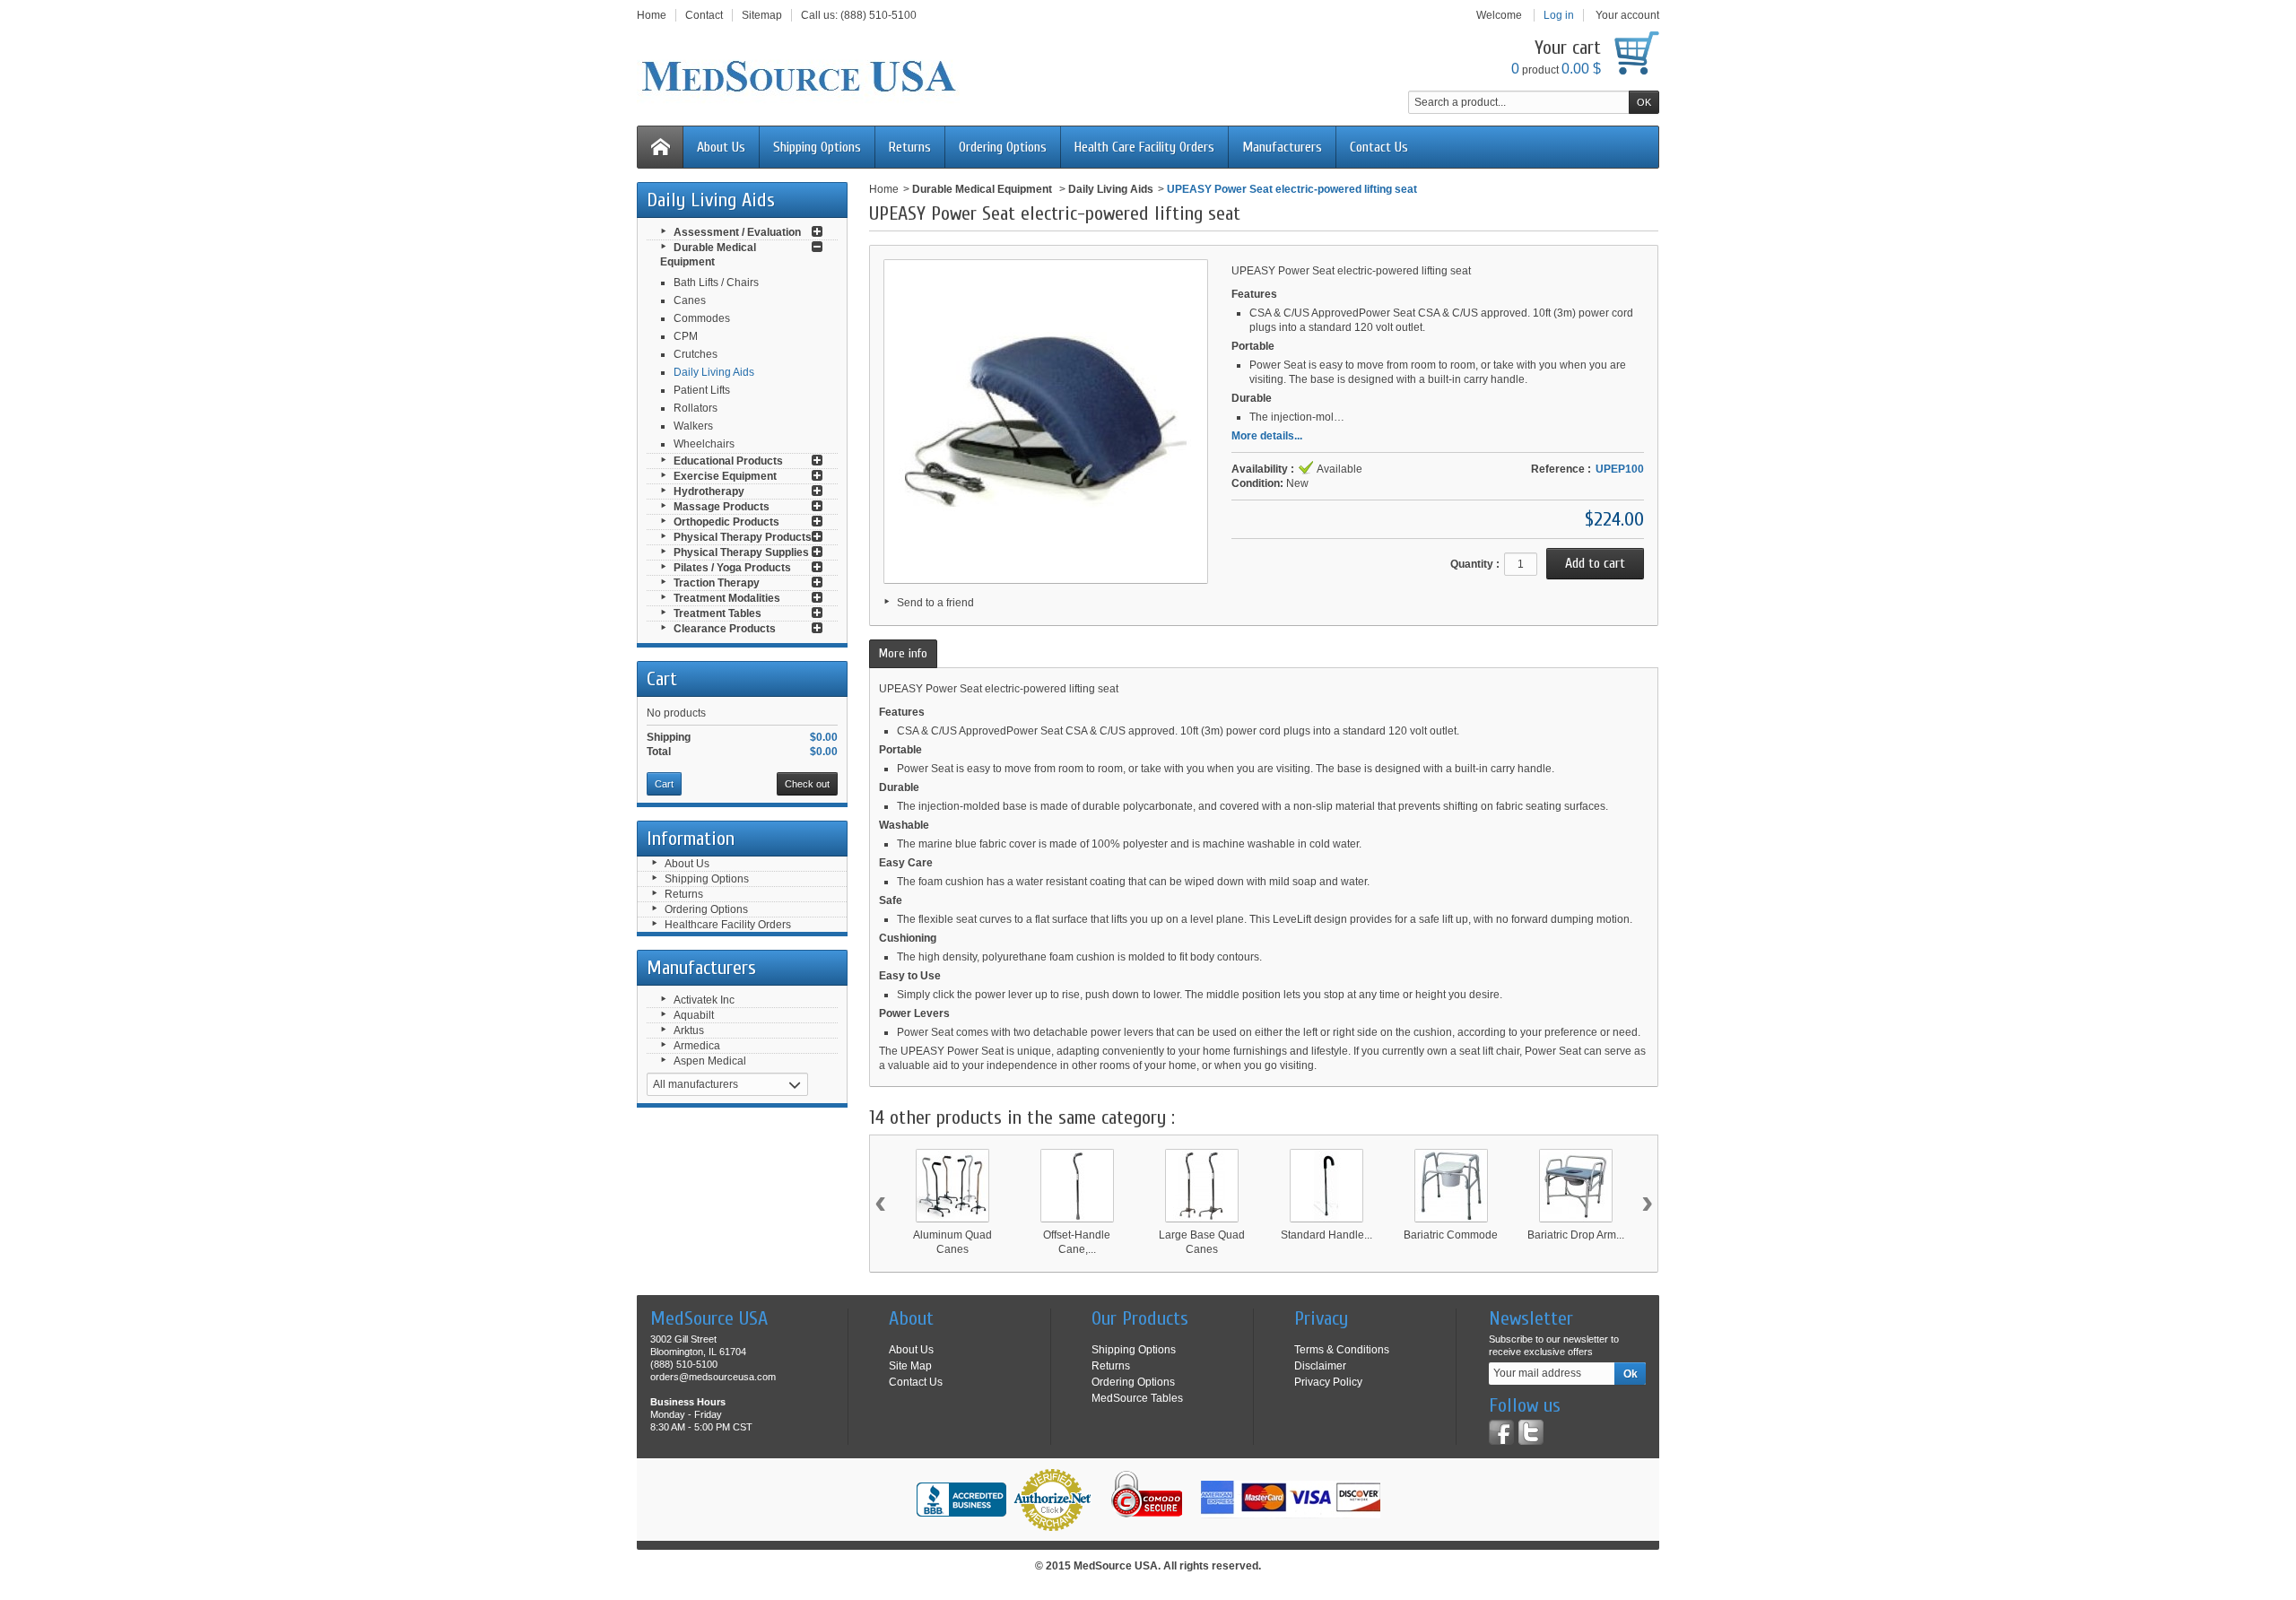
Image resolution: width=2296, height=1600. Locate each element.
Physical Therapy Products (743, 537)
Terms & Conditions (1342, 1350)
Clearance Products (725, 629)
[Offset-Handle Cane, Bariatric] (1077, 1186)
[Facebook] (1501, 1432)
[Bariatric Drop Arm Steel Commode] (1576, 1186)
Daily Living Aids (714, 372)
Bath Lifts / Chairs (716, 283)
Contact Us (1379, 147)
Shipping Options (817, 147)
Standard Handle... (1326, 1235)
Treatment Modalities (727, 598)
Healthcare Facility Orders (728, 925)
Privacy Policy (1328, 1382)
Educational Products (728, 461)
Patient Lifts (702, 390)
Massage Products (722, 507)
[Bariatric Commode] (1451, 1186)
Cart (662, 679)
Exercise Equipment (725, 476)
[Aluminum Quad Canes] (952, 1186)
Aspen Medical (710, 1061)
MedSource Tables (1137, 1398)
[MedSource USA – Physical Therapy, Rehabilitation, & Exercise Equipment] (798, 76)
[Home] (660, 147)
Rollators (696, 408)
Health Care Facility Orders (1144, 147)
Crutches (696, 354)
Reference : (1561, 469)
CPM (686, 336)
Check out (807, 784)
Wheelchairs (704, 444)
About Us (721, 147)
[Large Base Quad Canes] (1202, 1186)
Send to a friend (935, 603)
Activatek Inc (704, 1000)
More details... (1267, 436)
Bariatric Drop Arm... (1576, 1235)
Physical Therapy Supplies (741, 552)
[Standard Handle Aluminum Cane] (1326, 1186)
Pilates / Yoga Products (732, 568)
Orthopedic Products (726, 522)
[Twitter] (1531, 1432)
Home (884, 189)
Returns (910, 147)
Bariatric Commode (1451, 1235)
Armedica (697, 1046)
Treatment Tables (717, 613)
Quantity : (1475, 564)
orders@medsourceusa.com (713, 1377)
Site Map (910, 1366)
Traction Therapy (717, 583)
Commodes (702, 318)
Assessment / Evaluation (737, 232)
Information (691, 839)
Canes (690, 300)
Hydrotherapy (709, 491)
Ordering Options (1003, 147)
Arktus (689, 1030)
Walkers (693, 426)
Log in (1559, 15)
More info (903, 653)
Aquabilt (694, 1015)
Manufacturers (1282, 147)
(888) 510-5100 (878, 15)
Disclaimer (1320, 1366)
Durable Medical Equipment (983, 189)
